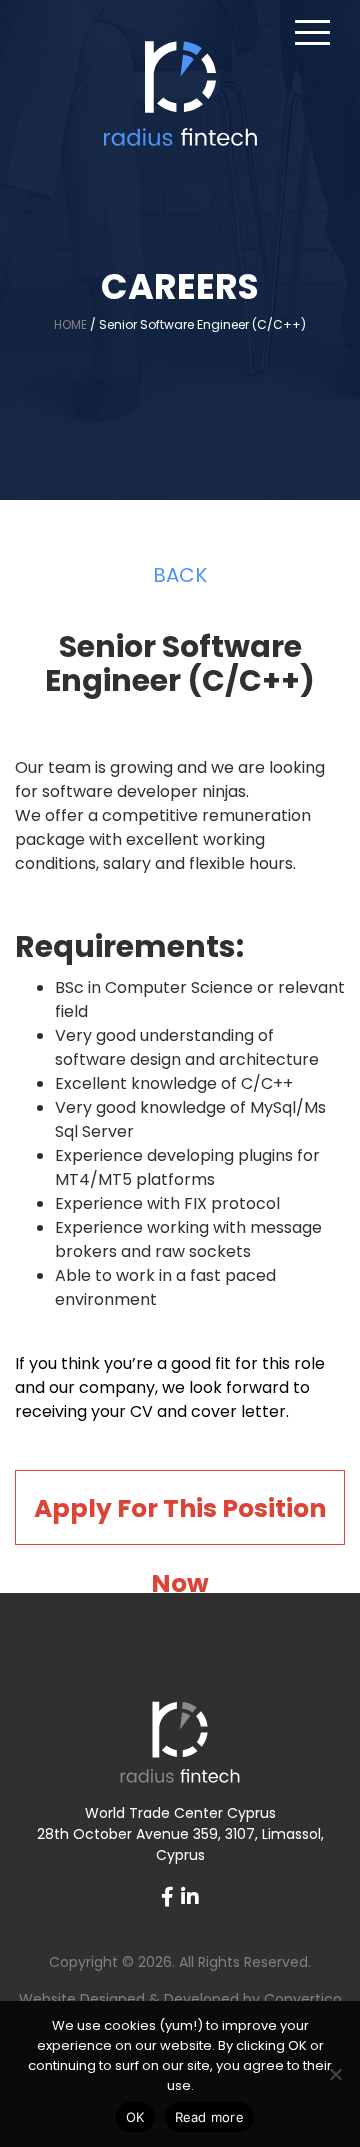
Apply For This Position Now (180, 1518)
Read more (209, 2117)
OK (135, 2117)
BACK (180, 575)
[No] (335, 2074)
